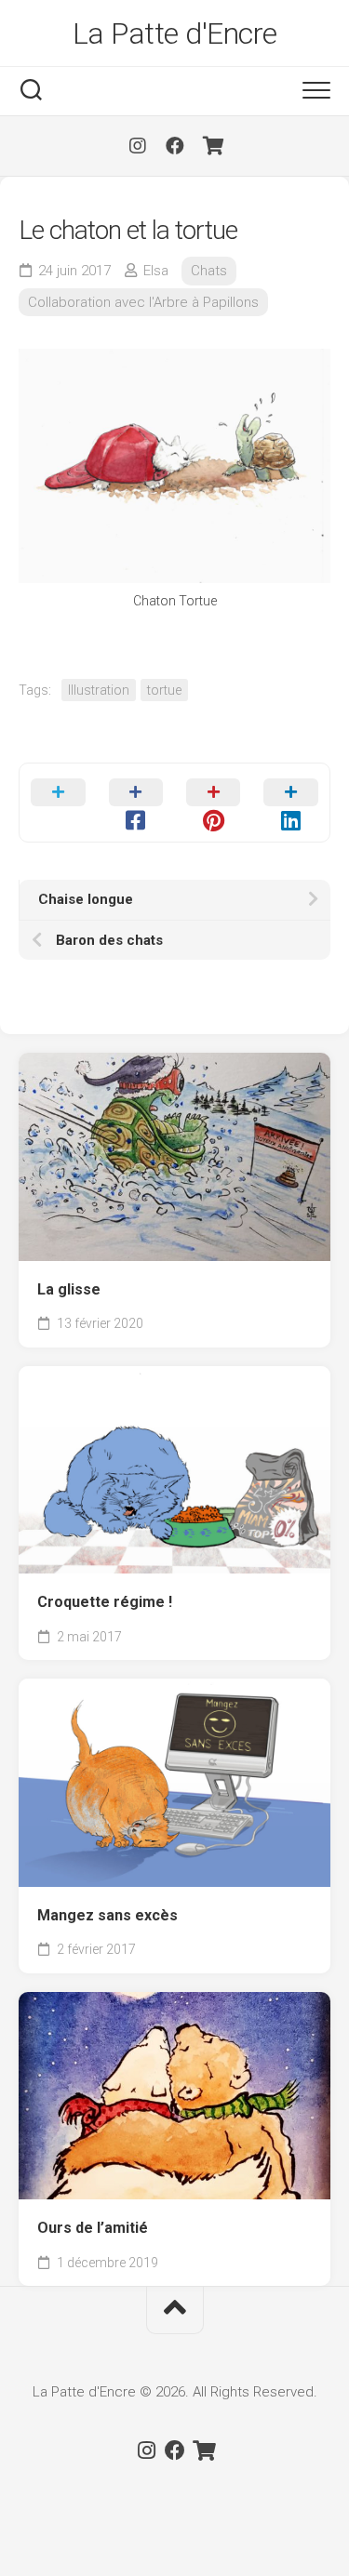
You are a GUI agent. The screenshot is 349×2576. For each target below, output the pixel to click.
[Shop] (212, 146)
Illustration (99, 690)
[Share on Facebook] (135, 803)
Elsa (156, 271)
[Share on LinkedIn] (291, 803)
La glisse (69, 1289)
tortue (164, 690)
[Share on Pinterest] (214, 803)
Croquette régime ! (105, 1602)
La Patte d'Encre (175, 33)
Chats (209, 271)
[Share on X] (58, 803)
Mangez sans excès (107, 1915)
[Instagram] (138, 146)
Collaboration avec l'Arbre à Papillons (143, 302)
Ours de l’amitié (93, 2228)
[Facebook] (175, 146)
